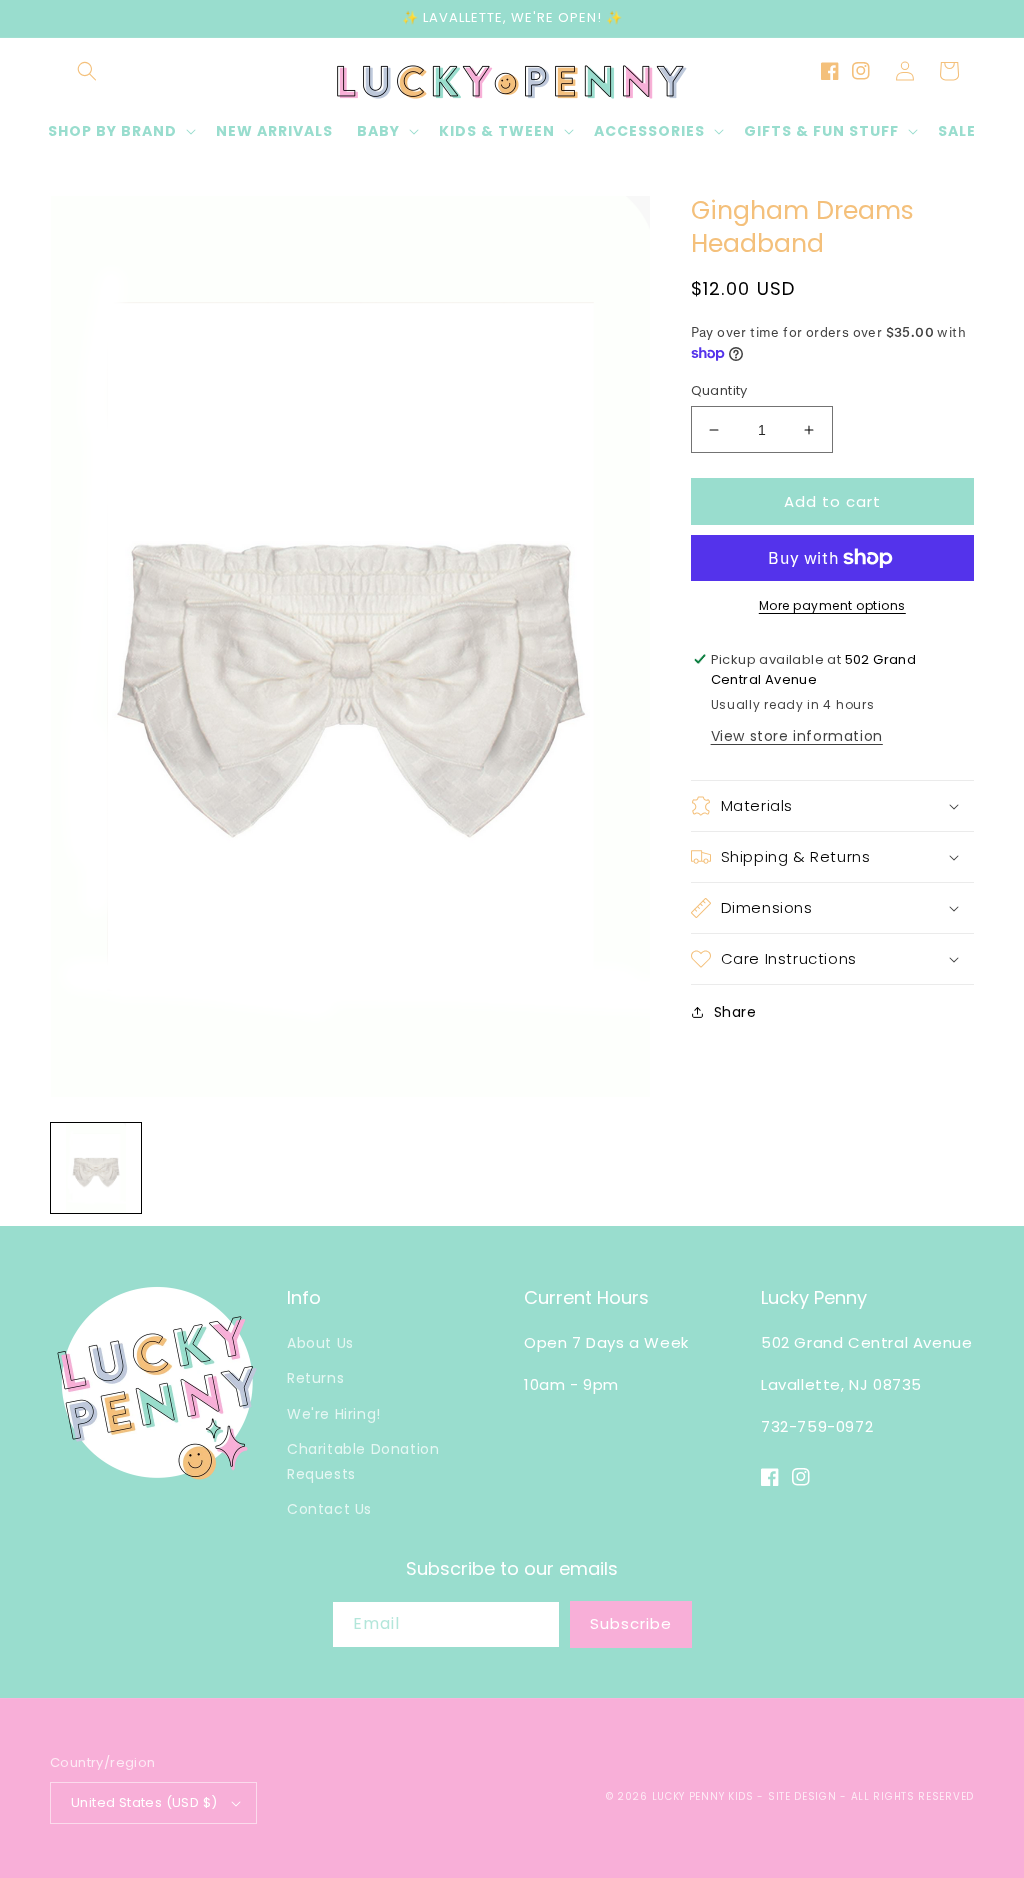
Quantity (719, 390)
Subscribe (631, 1623)
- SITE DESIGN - (803, 1796)
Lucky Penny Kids (703, 1796)
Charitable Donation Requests (363, 1461)
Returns (315, 1378)
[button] (87, 71)
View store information (797, 736)
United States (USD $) (144, 1802)
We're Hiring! (334, 1414)
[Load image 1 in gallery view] (96, 1168)
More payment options (832, 605)
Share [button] (735, 1012)
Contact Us (329, 1509)
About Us (320, 1343)
